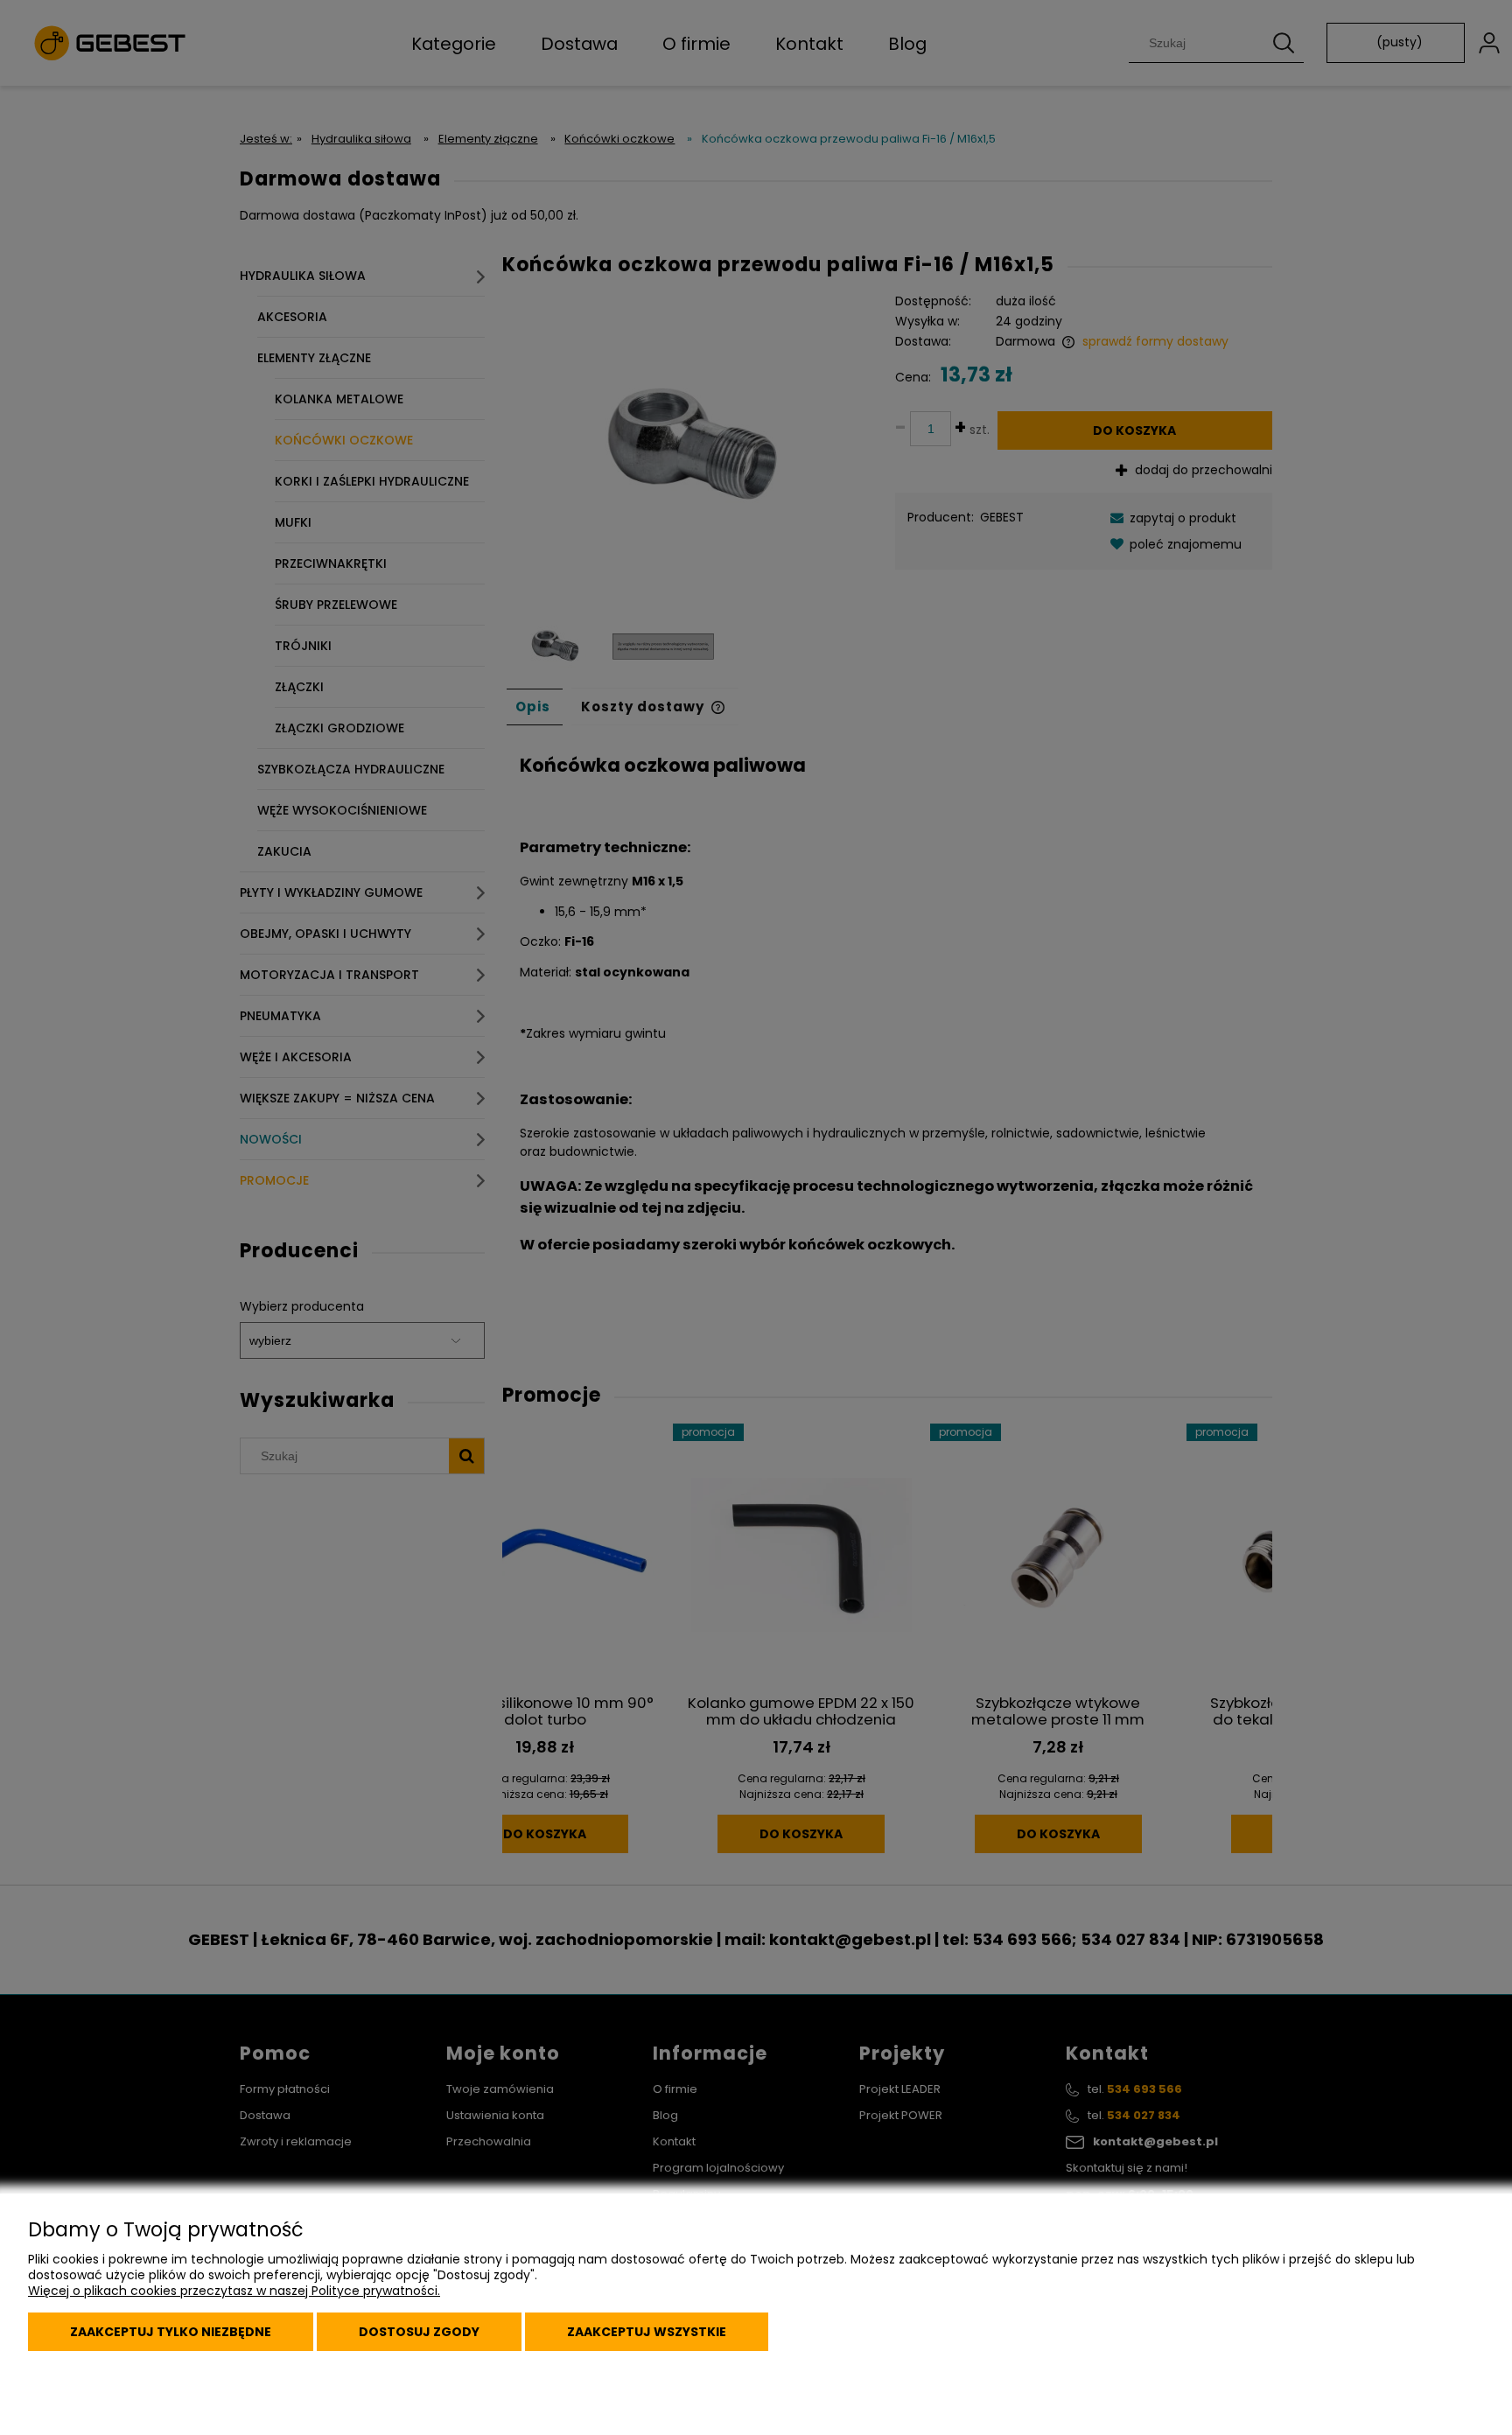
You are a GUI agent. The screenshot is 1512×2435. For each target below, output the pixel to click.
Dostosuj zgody (419, 2332)
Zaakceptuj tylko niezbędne (171, 2332)
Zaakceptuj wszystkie (647, 2332)
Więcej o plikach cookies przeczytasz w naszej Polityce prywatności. (234, 2291)
